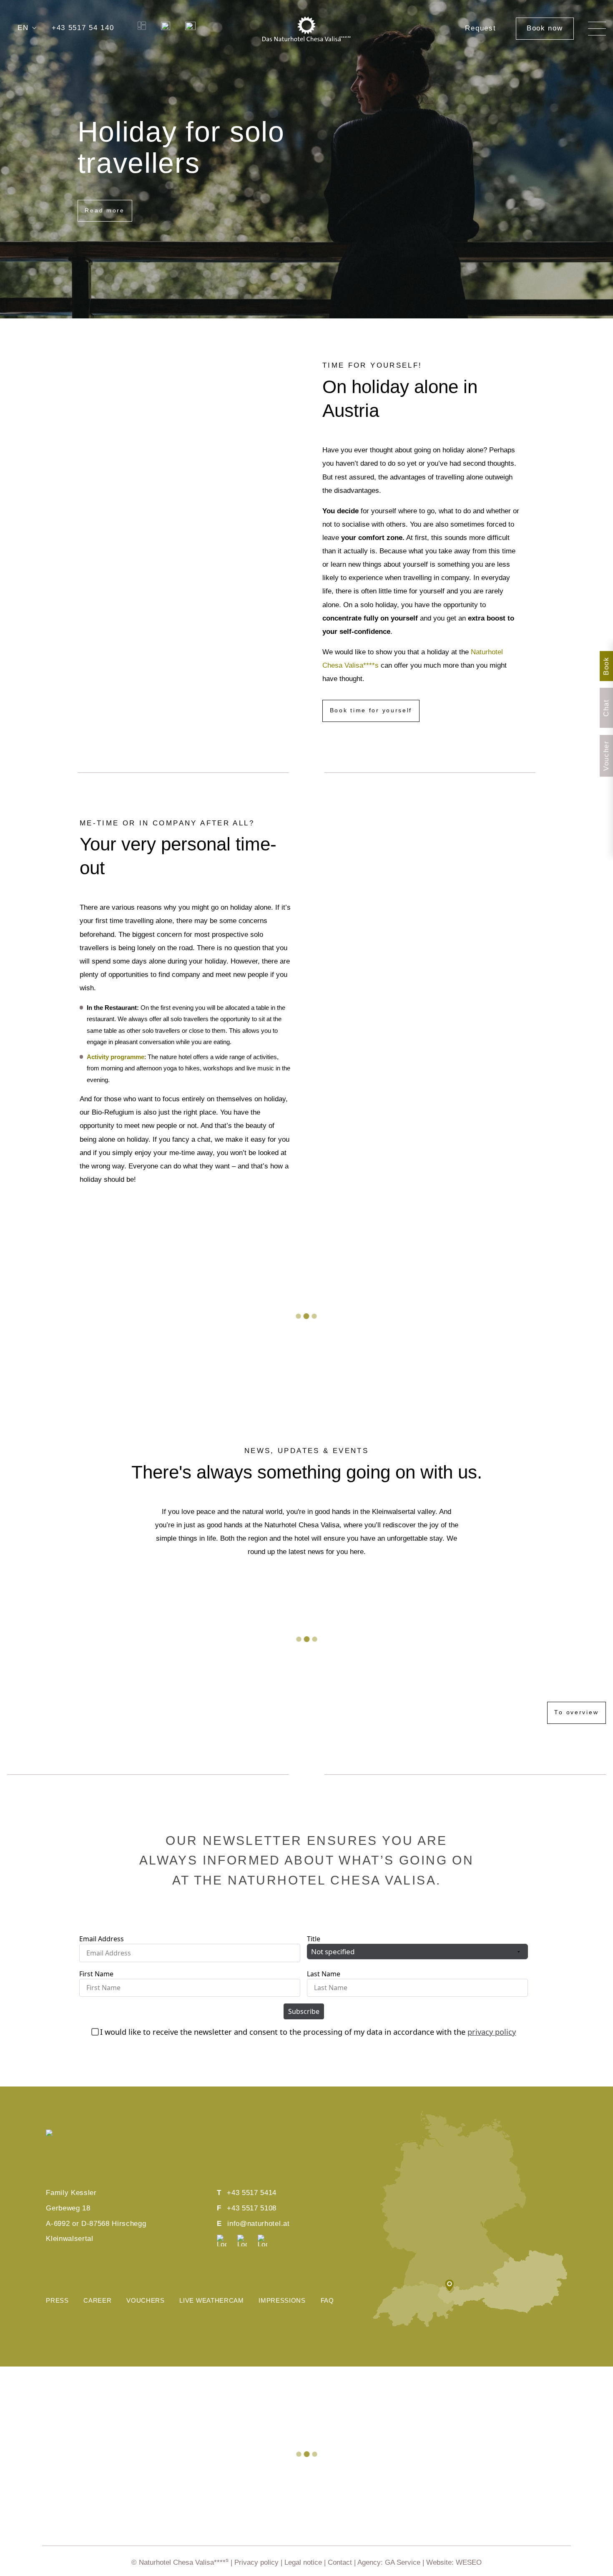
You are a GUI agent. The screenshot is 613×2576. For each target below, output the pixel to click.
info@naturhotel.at (258, 2224)
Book (606, 666)
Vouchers (145, 2301)
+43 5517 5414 (252, 2193)
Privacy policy (256, 2562)
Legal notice (303, 2562)
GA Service (403, 2562)
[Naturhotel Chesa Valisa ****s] (307, 28)
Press (57, 2301)
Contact (340, 2562)
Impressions (282, 2301)
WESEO (469, 2562)
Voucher (606, 756)
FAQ (327, 2301)
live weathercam (211, 2301)
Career (97, 2301)
